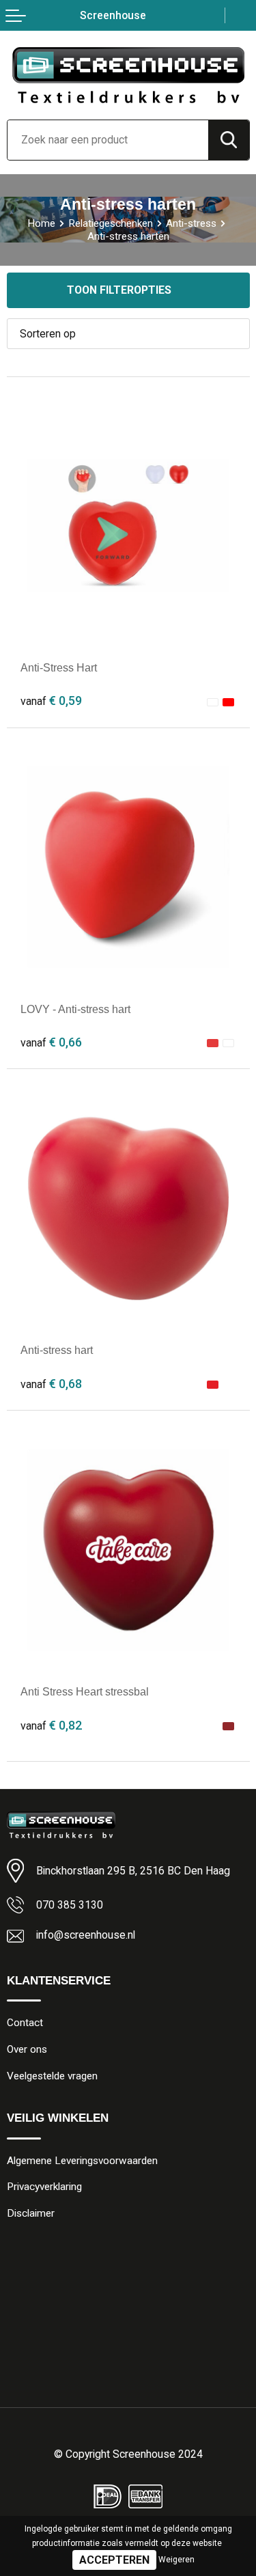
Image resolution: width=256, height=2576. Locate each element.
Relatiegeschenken (111, 223)
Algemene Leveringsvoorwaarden (82, 2161)
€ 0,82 (51, 1725)
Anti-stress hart (57, 1350)
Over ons (27, 2049)
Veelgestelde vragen (52, 2076)
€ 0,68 (51, 1384)
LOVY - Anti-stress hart (75, 1009)
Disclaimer (31, 2213)
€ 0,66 (51, 1042)
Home (41, 223)
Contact (25, 2023)
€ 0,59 (51, 701)
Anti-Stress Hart (59, 668)
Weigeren (176, 2560)
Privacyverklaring (44, 2187)
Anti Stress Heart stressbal (85, 1692)
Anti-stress (191, 223)
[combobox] (108, 140)
